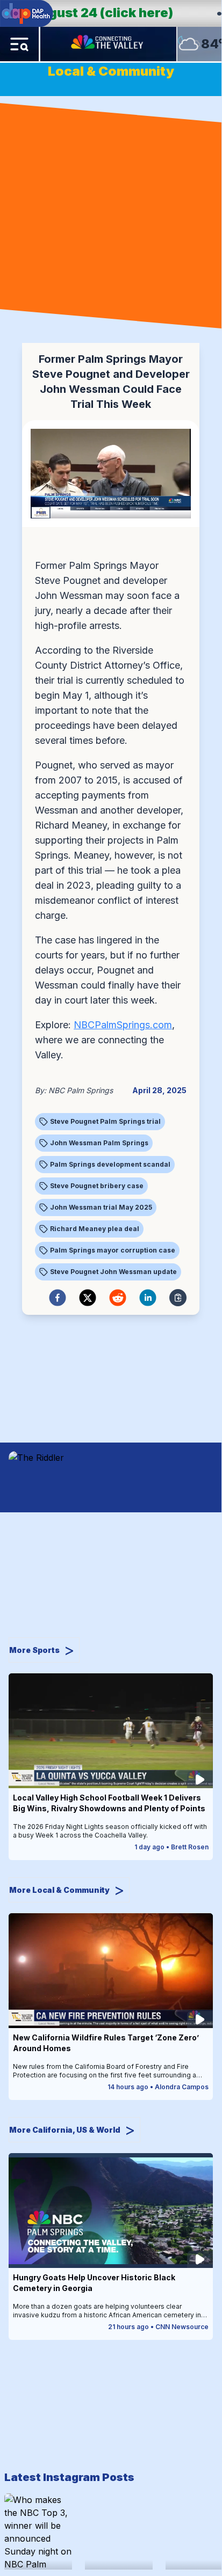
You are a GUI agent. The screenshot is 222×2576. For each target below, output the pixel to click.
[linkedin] (148, 1298)
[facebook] (58, 1298)
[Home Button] (108, 44)
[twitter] (88, 1298)
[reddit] (118, 1298)
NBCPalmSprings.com (123, 1025)
